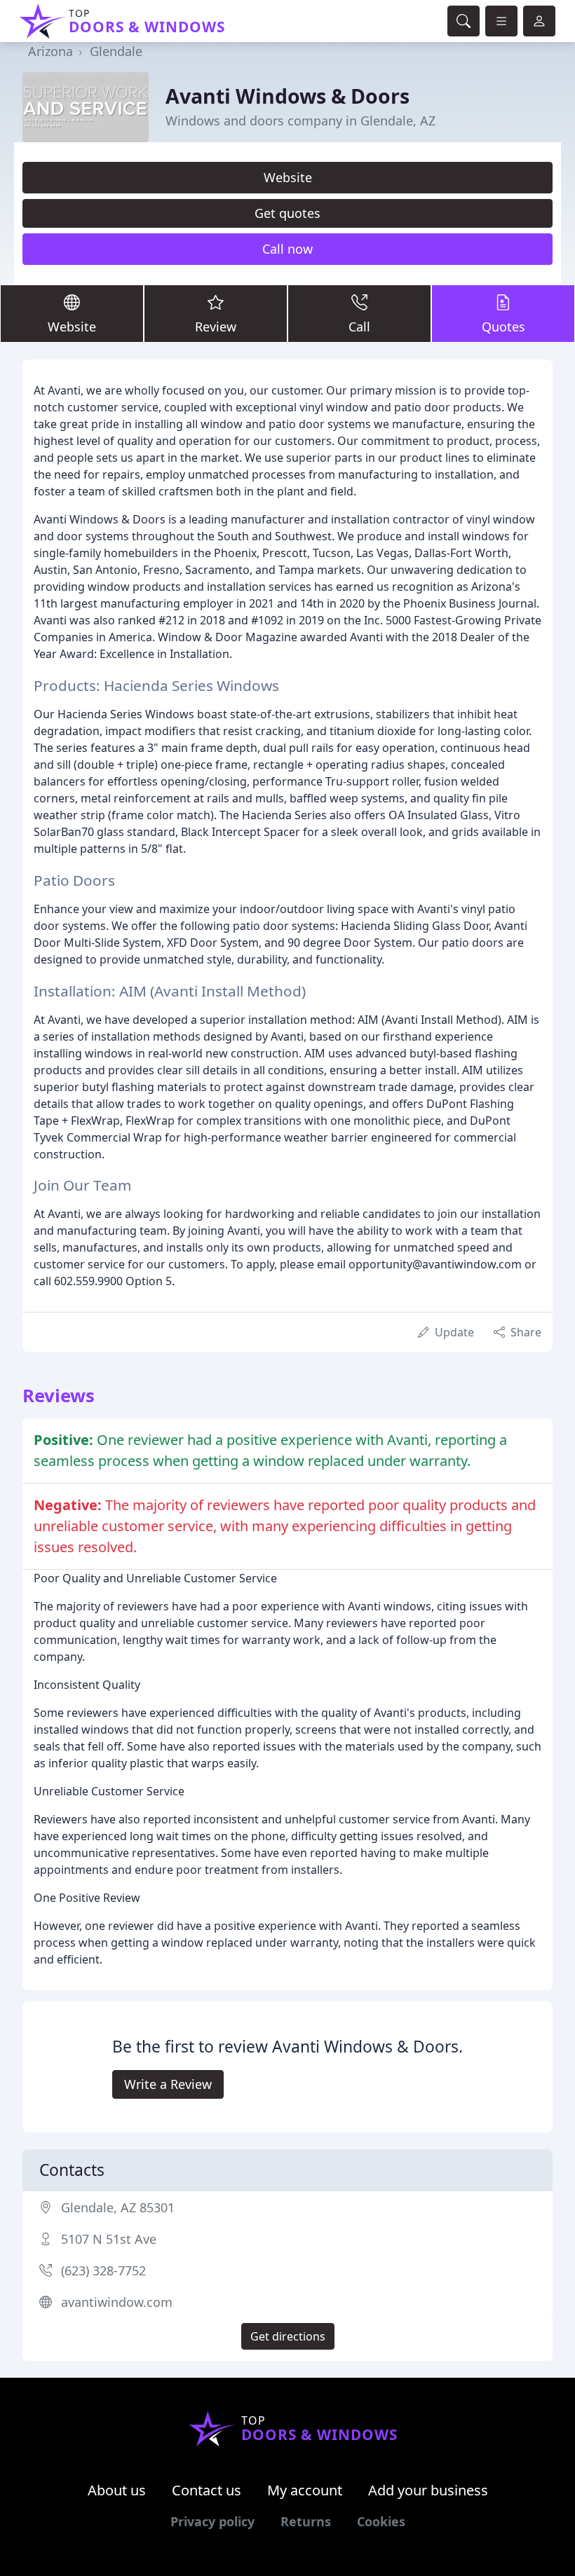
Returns (306, 2521)
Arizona (50, 51)
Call (359, 327)
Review (216, 327)
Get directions (288, 2336)
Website (288, 177)
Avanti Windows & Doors (287, 96)
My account (305, 2490)
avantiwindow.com (117, 2302)
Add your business (428, 2490)
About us (117, 2490)
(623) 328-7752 (103, 2270)
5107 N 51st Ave (109, 2239)
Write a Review (168, 2084)
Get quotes (287, 213)
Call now (287, 249)
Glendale (116, 51)
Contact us (207, 2490)
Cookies (381, 2521)
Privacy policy (212, 2521)
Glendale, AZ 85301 (118, 2207)
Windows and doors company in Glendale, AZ (300, 121)
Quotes (503, 327)
